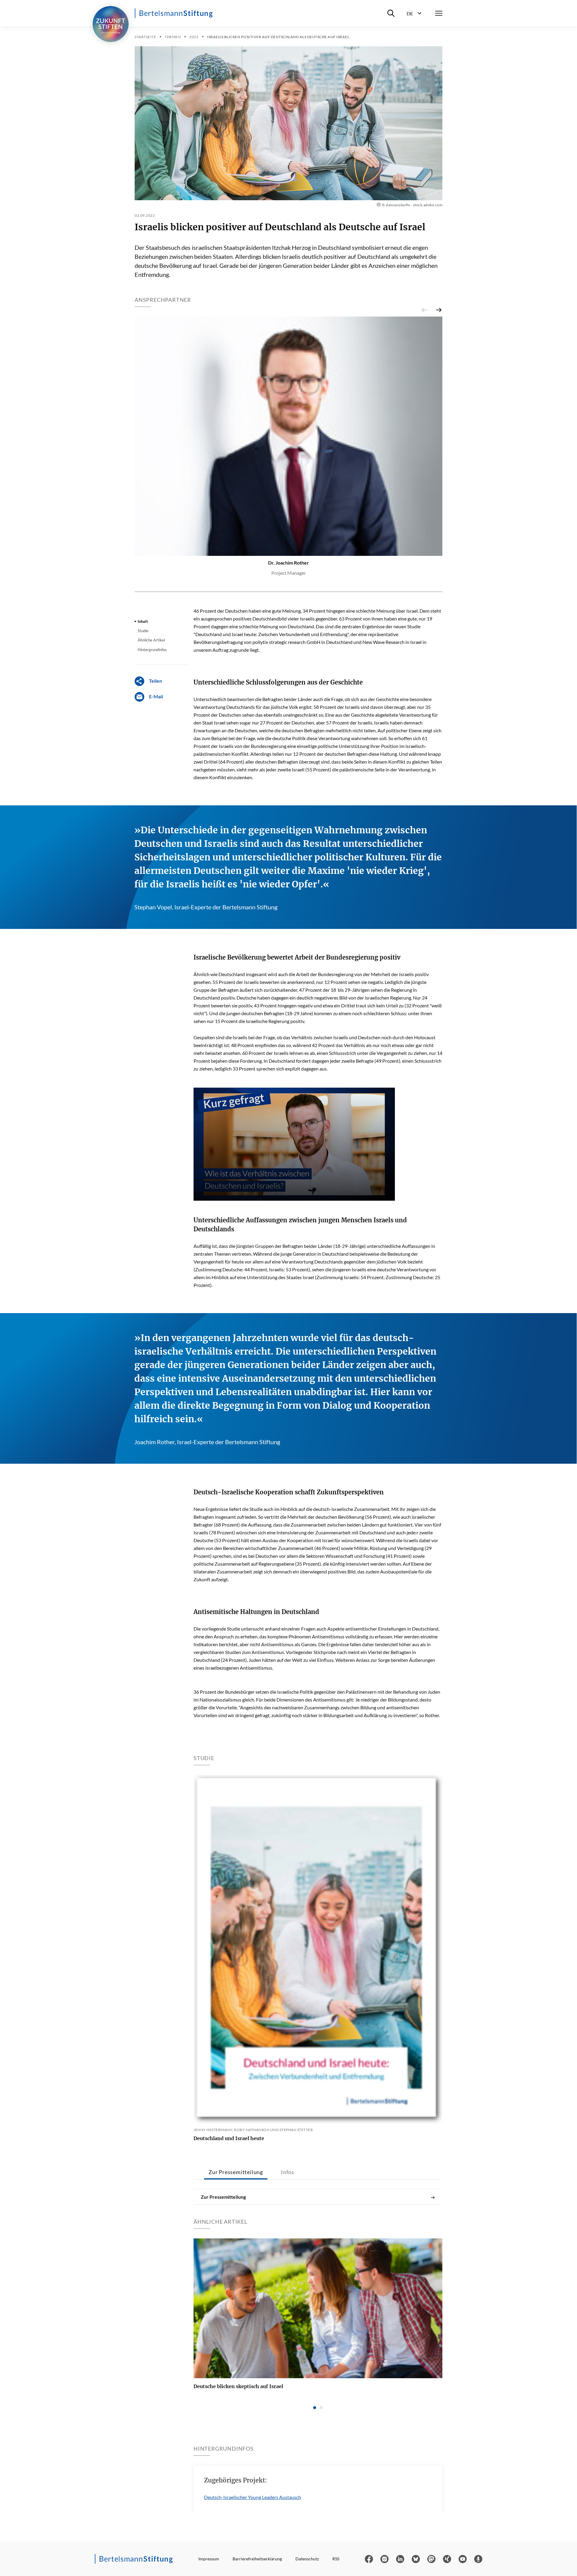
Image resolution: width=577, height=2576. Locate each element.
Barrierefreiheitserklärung (257, 2559)
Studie (143, 631)
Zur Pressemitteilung (223, 2197)
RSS (336, 2559)
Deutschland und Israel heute (229, 2138)
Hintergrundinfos (152, 650)
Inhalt (143, 621)
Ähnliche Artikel (151, 640)
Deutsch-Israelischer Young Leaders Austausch (253, 2497)
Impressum (209, 2559)
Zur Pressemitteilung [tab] (236, 2172)
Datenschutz (307, 2559)
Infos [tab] (288, 2172)
